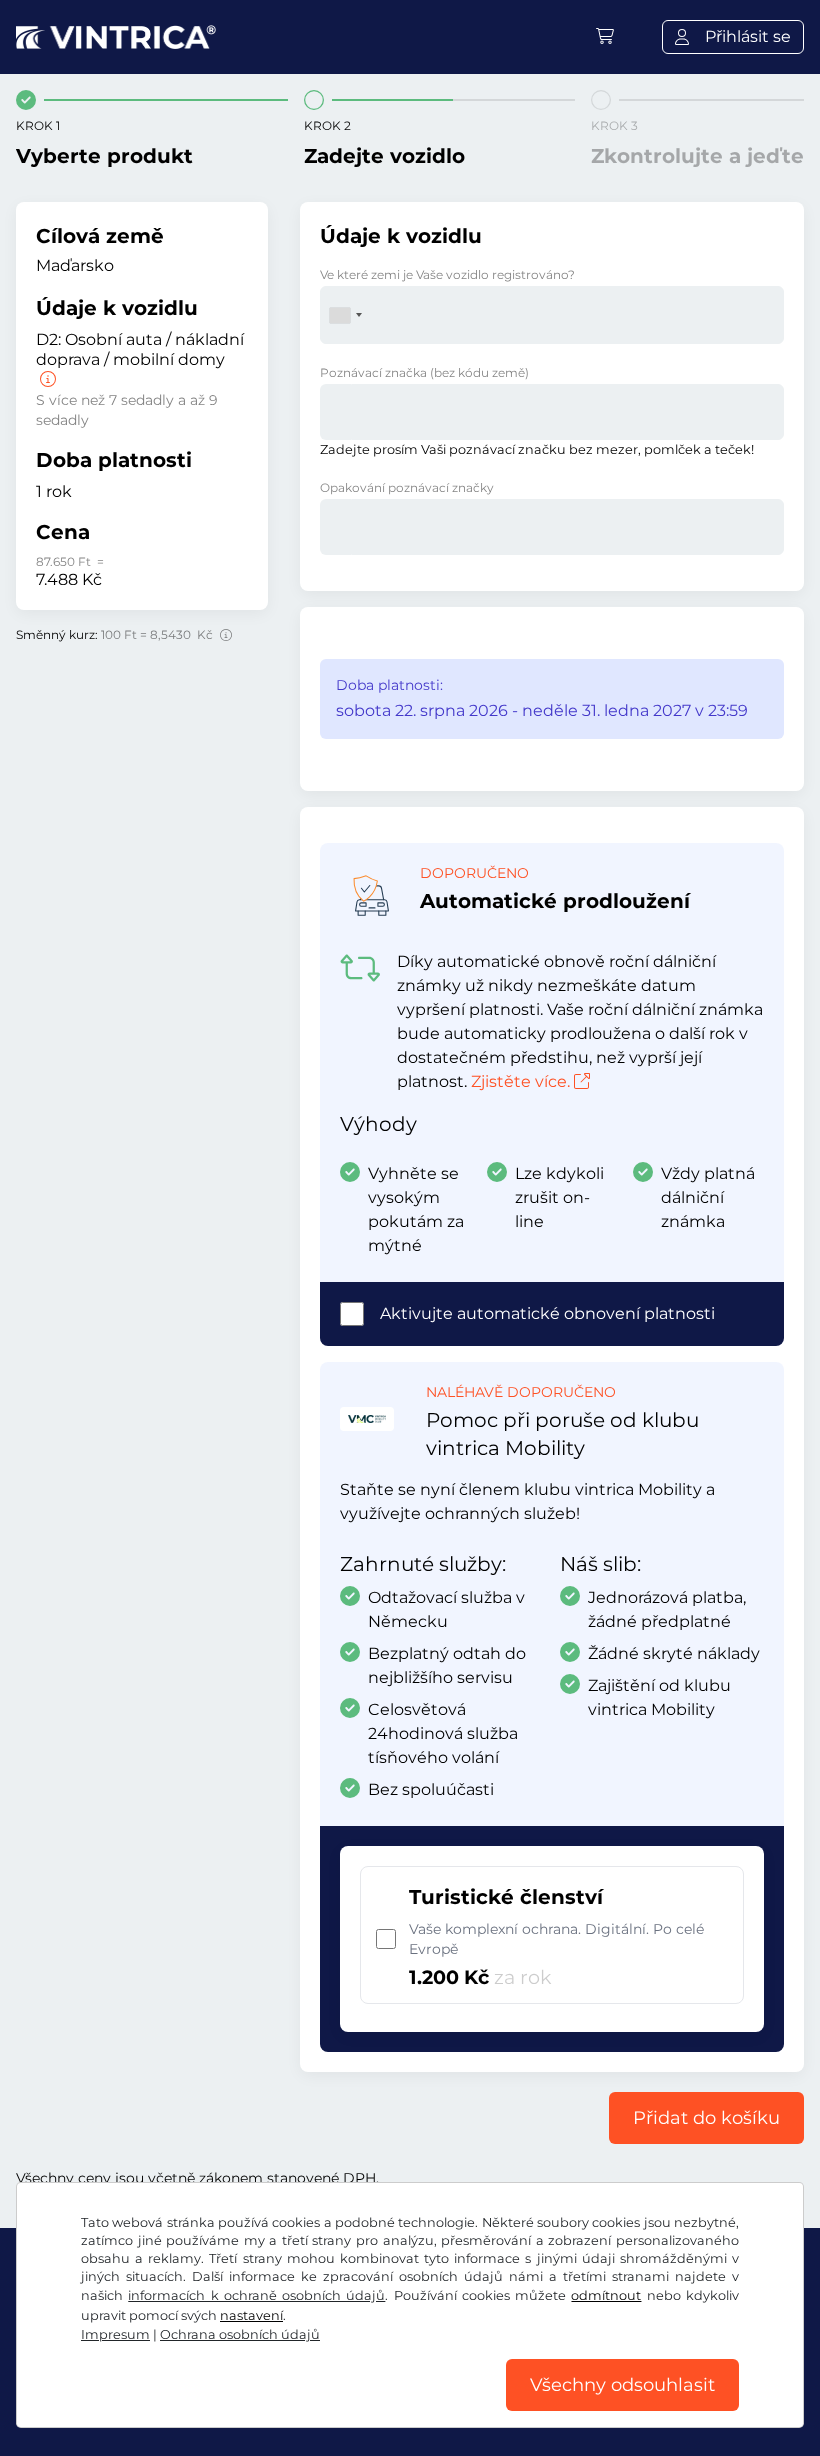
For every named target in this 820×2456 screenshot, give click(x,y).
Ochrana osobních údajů (240, 2334)
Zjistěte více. (520, 1081)
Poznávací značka (424, 372)
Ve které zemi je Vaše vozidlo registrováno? (447, 274)
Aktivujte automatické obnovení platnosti (547, 1313)
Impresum (115, 2334)
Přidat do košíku (706, 2118)
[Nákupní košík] (605, 36)
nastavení (251, 2315)
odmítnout (606, 2295)
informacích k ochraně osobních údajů (256, 2295)
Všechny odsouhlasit (622, 2385)
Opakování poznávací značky (407, 487)
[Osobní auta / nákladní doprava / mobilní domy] (46, 379)
